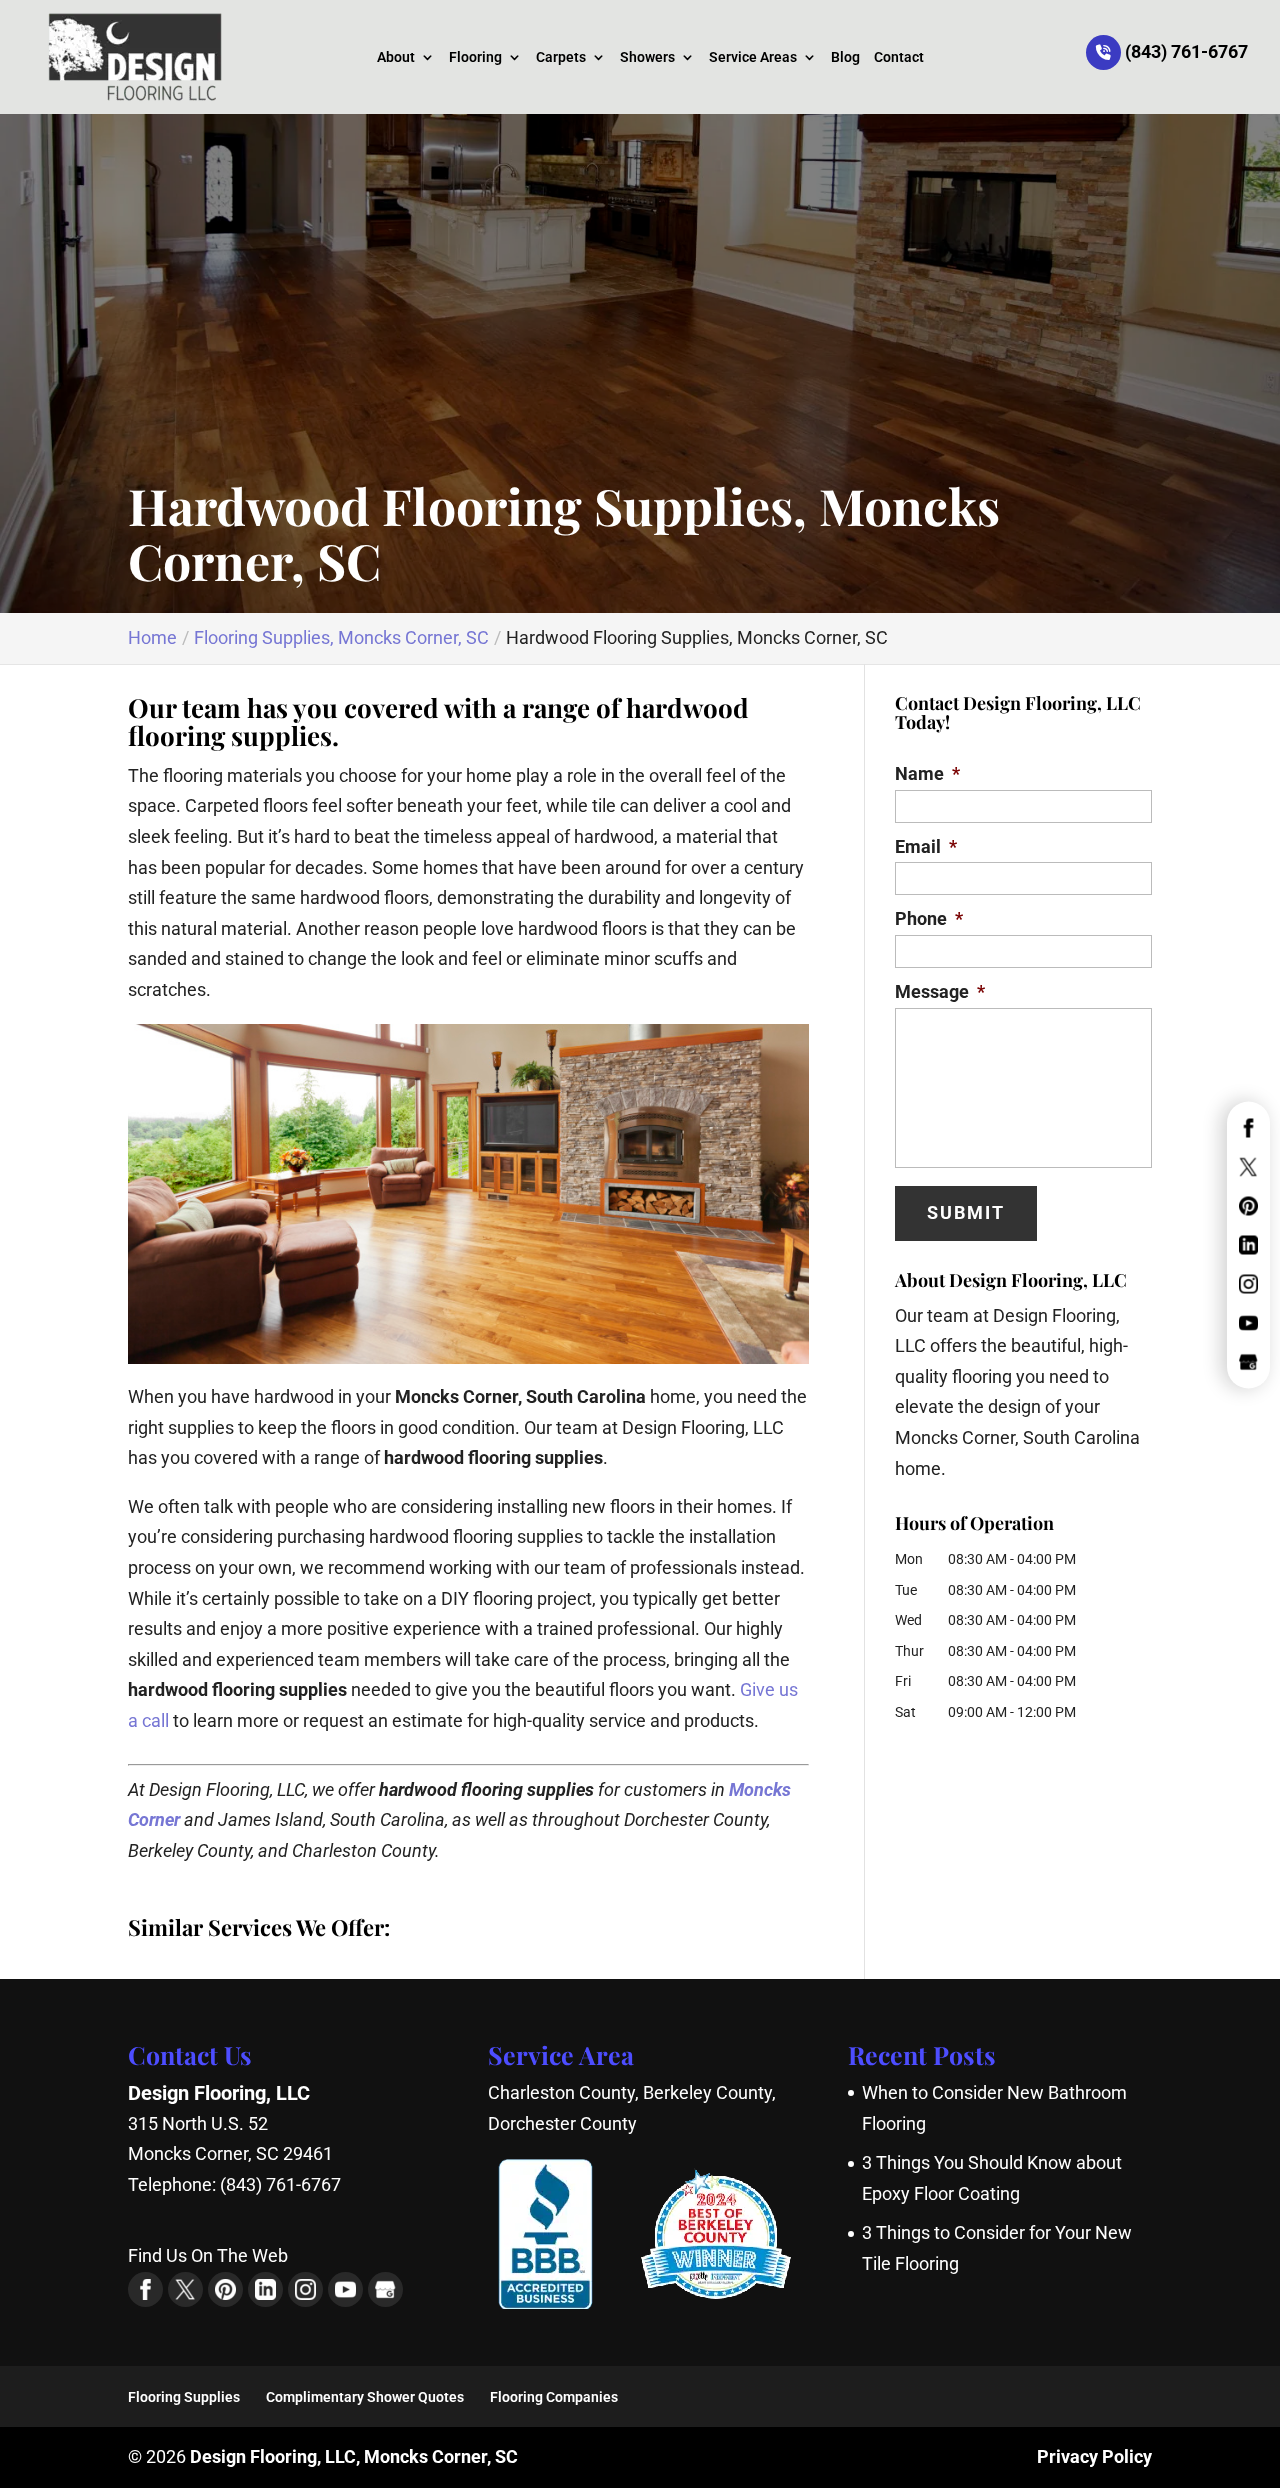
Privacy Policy (1094, 2456)
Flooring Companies (554, 2397)
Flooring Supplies (184, 2397)
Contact (899, 57)
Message (940, 991)
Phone (929, 918)
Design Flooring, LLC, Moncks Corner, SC (354, 2456)
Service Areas (753, 57)
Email (926, 846)
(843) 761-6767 (1184, 51)
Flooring (475, 57)
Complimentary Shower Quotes (365, 2397)
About (396, 57)
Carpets (561, 57)
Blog (845, 57)
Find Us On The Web (208, 2255)
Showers (647, 57)
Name (927, 773)
